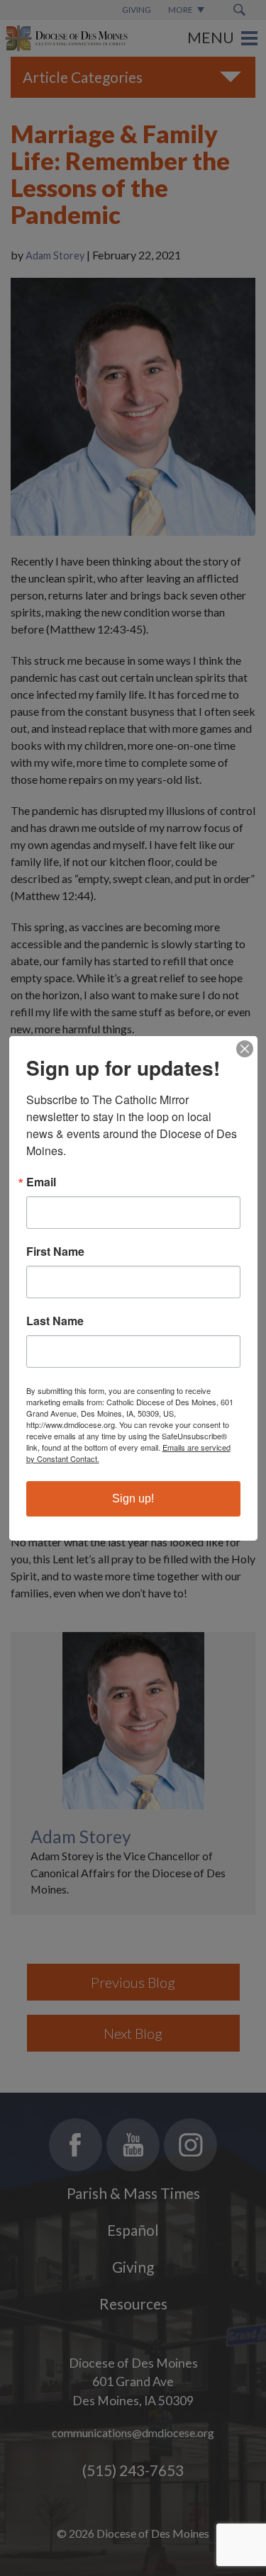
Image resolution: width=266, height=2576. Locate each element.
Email (41, 1182)
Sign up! (133, 1498)
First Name (55, 1252)
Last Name (55, 1321)
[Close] (245, 1049)
